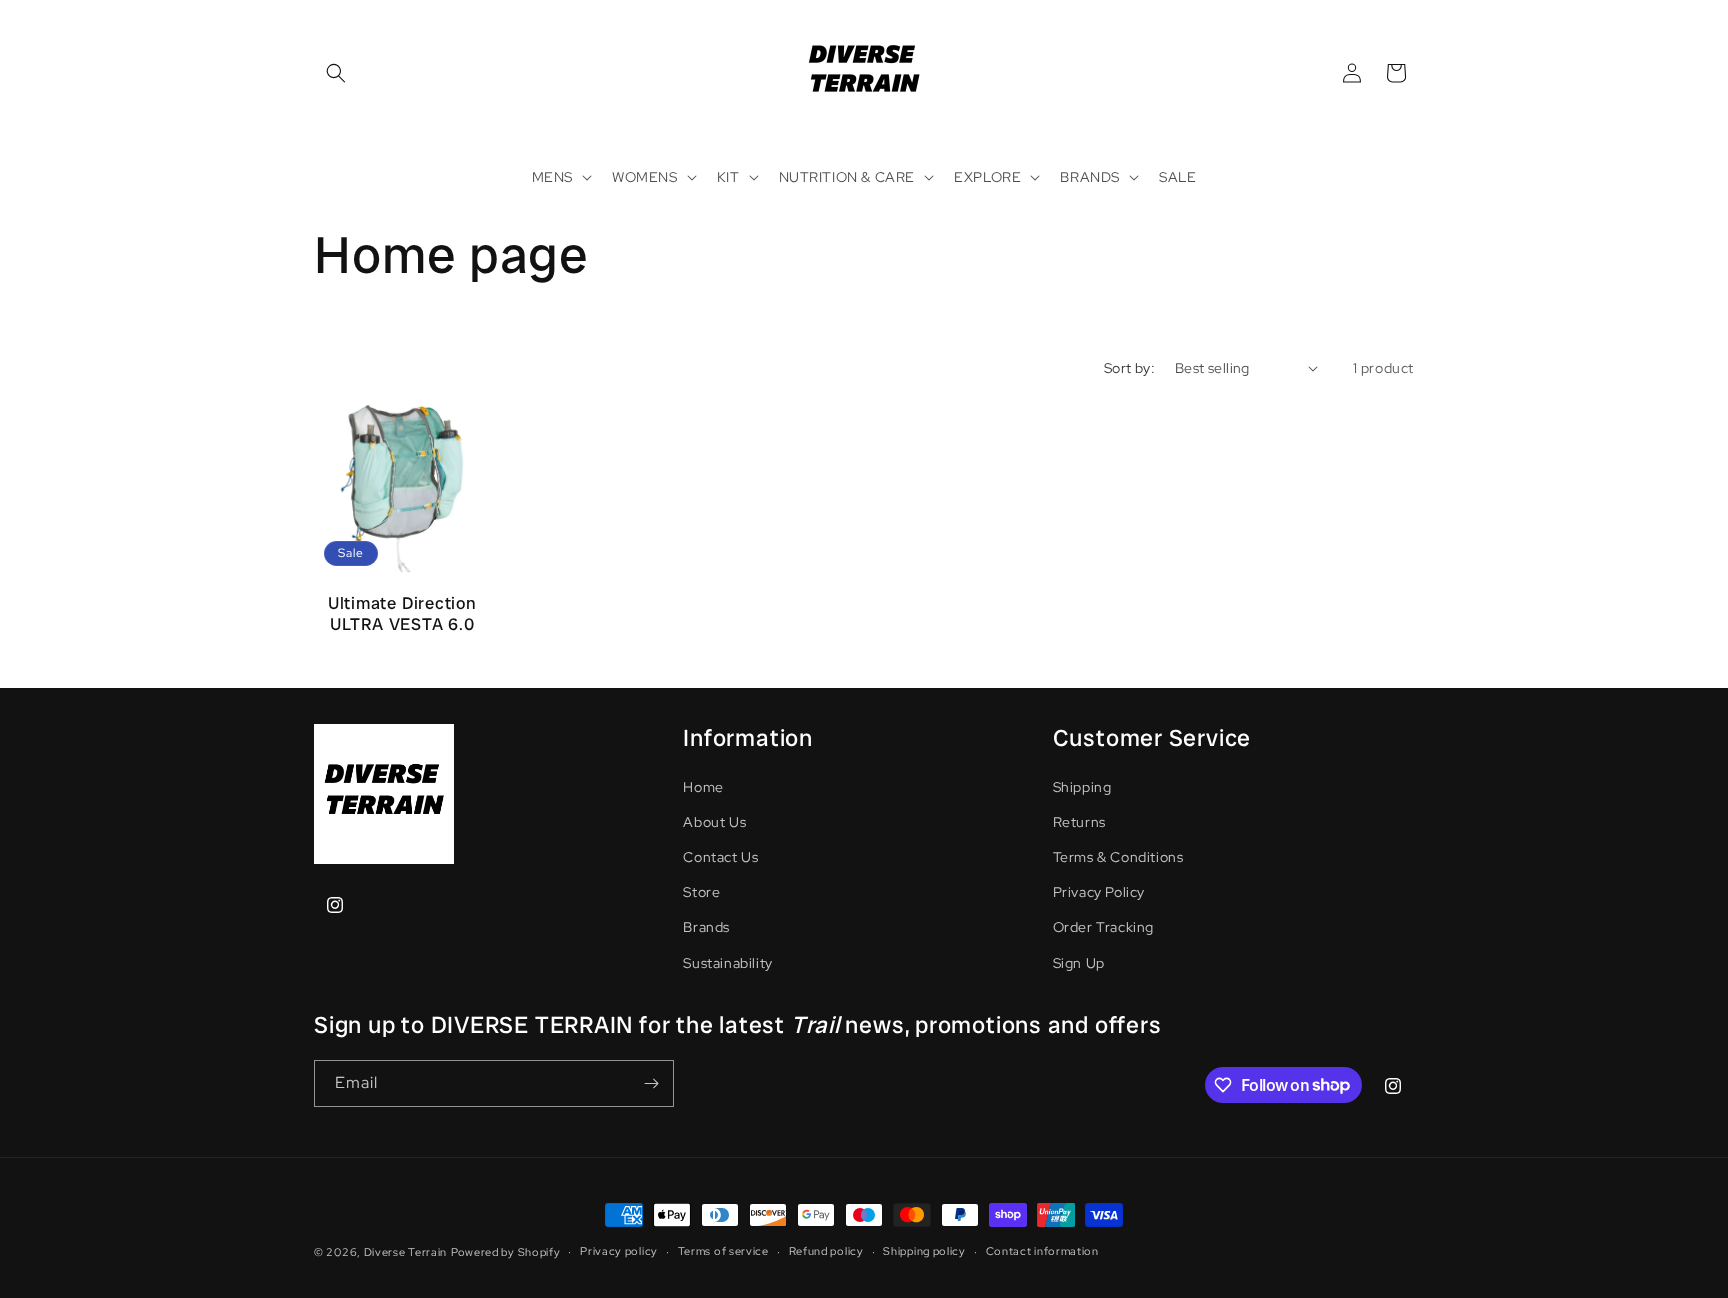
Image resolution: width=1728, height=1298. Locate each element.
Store (701, 892)
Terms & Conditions (1118, 857)
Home (703, 787)
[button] (336, 73)
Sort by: (1129, 368)
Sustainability (727, 963)
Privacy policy (619, 1251)
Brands (706, 927)
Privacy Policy (1099, 892)
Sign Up (1079, 963)
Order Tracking (1103, 927)
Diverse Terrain (406, 1252)
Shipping (1082, 787)
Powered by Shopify (506, 1252)
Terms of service (723, 1251)
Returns (1079, 822)
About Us (714, 822)
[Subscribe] (651, 1083)
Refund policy (826, 1251)
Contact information (1042, 1251)
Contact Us (720, 857)
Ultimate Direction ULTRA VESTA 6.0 (402, 614)
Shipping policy (924, 1251)
